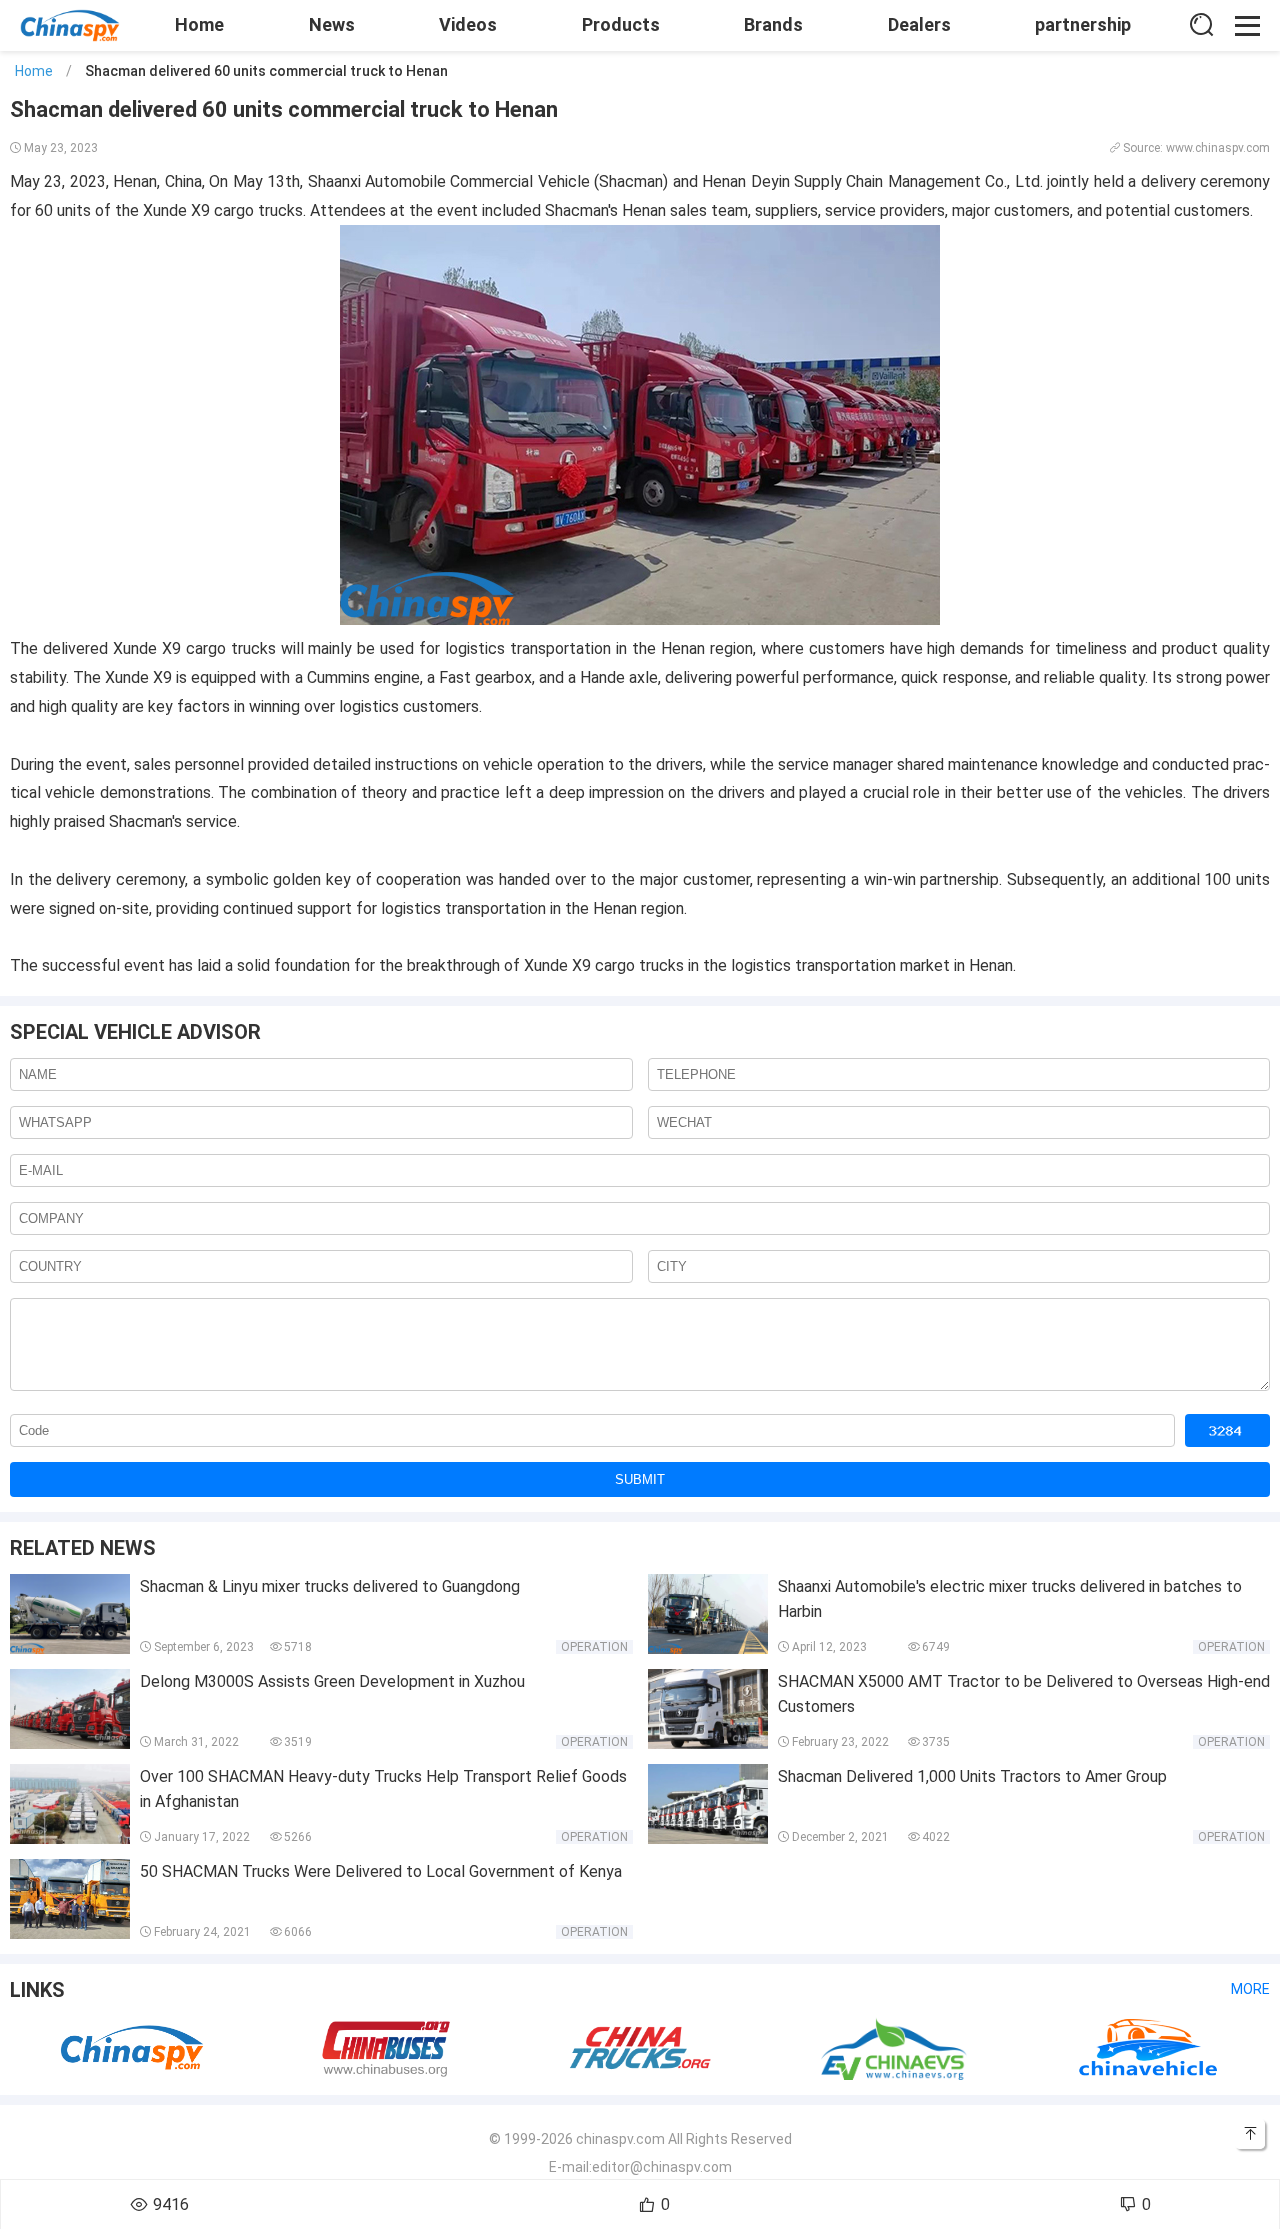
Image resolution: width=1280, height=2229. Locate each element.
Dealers (919, 24)
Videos (468, 24)
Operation (594, 1647)
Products (621, 24)
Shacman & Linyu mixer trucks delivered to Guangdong (330, 1586)
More (1250, 1989)
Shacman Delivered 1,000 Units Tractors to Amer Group (972, 1776)
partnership (1083, 24)
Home (199, 24)
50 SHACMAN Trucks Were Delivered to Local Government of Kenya (381, 1871)
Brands (773, 24)
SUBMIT (640, 1479)
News (332, 24)
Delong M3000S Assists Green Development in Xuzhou (332, 1681)
